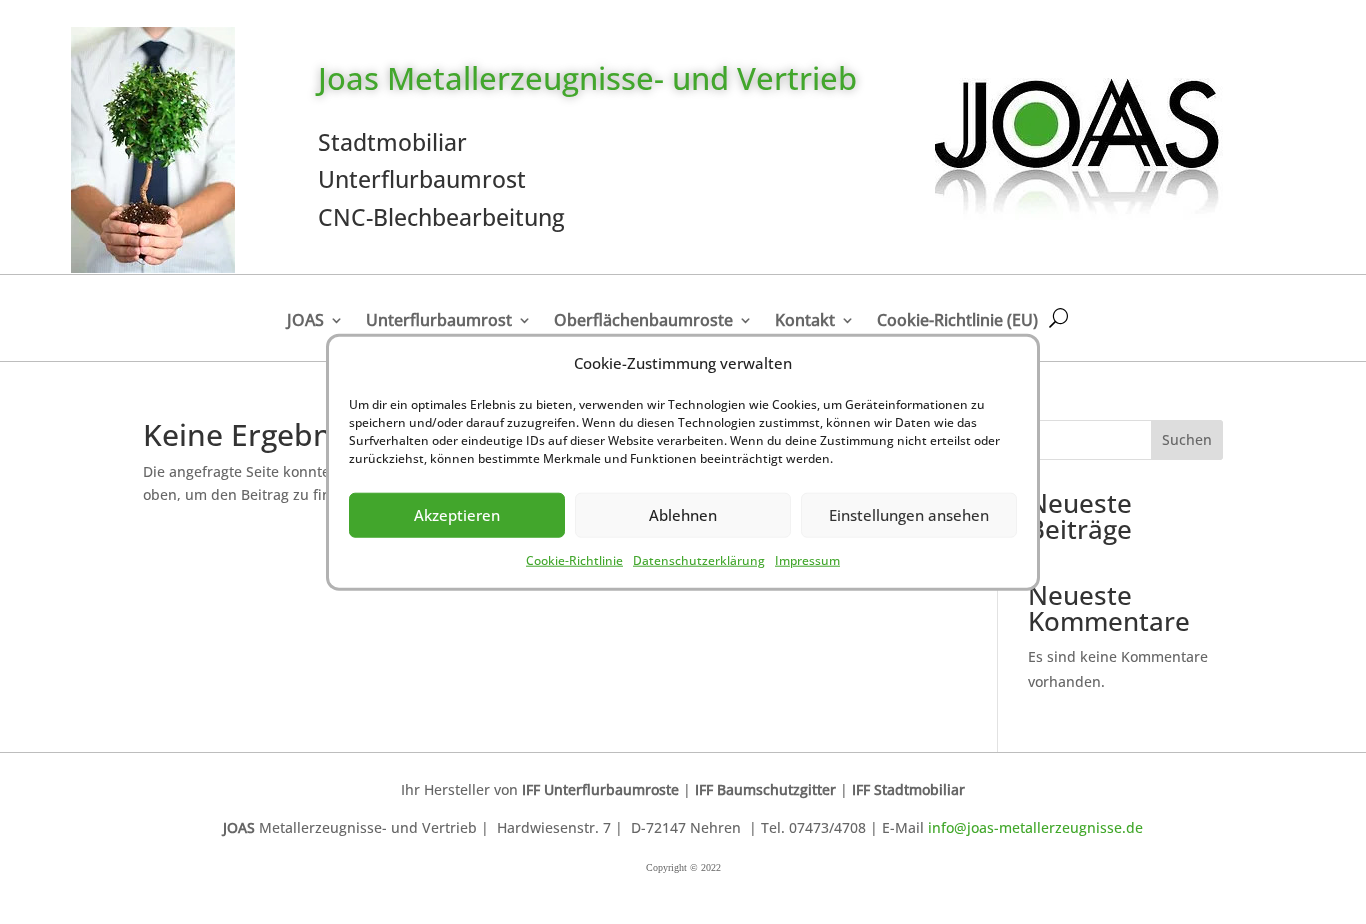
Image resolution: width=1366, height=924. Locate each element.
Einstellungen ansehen (909, 515)
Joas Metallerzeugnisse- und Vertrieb (587, 78)
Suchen (1187, 439)
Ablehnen (683, 515)
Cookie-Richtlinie (574, 560)
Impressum (807, 560)
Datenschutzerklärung (699, 560)
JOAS (305, 320)
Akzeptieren (457, 515)
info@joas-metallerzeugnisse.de (1035, 827)
